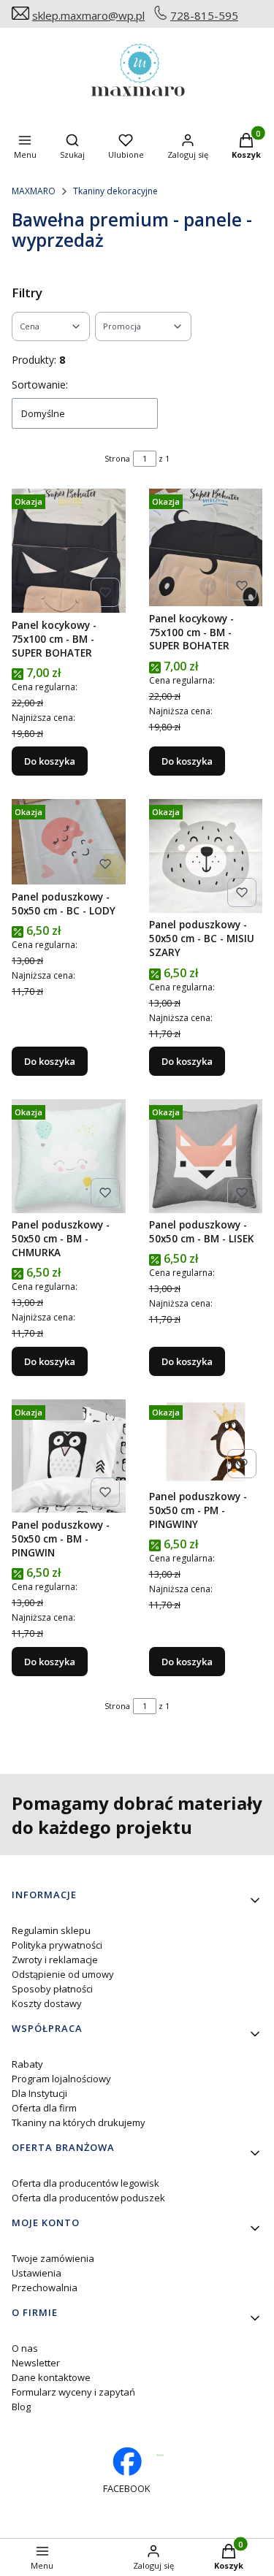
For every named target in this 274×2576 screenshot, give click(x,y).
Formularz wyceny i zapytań (73, 2392)
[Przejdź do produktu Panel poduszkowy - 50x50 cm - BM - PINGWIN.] (69, 1456)
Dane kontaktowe (51, 2377)
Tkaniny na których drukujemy (79, 2122)
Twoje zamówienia (53, 2258)
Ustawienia (37, 2273)
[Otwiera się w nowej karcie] (160, 2455)
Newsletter (36, 2363)
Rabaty (27, 2064)
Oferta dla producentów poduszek (88, 2198)
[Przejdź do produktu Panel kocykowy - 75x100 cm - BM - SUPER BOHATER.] (69, 551)
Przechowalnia (45, 2288)
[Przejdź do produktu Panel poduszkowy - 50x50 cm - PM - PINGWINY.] (206, 1442)
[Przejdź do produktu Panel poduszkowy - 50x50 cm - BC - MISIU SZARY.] (206, 856)
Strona (117, 458)
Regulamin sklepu (51, 1930)
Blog (21, 2407)
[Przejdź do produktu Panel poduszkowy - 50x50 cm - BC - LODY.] (69, 842)
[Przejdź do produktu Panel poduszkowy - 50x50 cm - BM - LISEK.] (206, 1156)
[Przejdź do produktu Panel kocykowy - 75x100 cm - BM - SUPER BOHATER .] (206, 547)
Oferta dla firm (44, 2108)
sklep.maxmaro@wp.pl (88, 15)
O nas (25, 2348)
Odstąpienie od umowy (63, 1974)
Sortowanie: (40, 385)
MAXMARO (34, 191)
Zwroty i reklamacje (55, 1960)
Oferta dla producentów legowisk (85, 2183)
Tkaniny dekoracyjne (115, 191)
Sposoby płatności (52, 1989)
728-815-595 (204, 15)
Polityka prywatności (57, 1945)
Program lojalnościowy (61, 2079)
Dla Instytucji (39, 2093)
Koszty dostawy (47, 2003)
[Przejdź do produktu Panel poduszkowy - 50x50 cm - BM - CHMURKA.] (69, 1156)
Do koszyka (50, 761)
